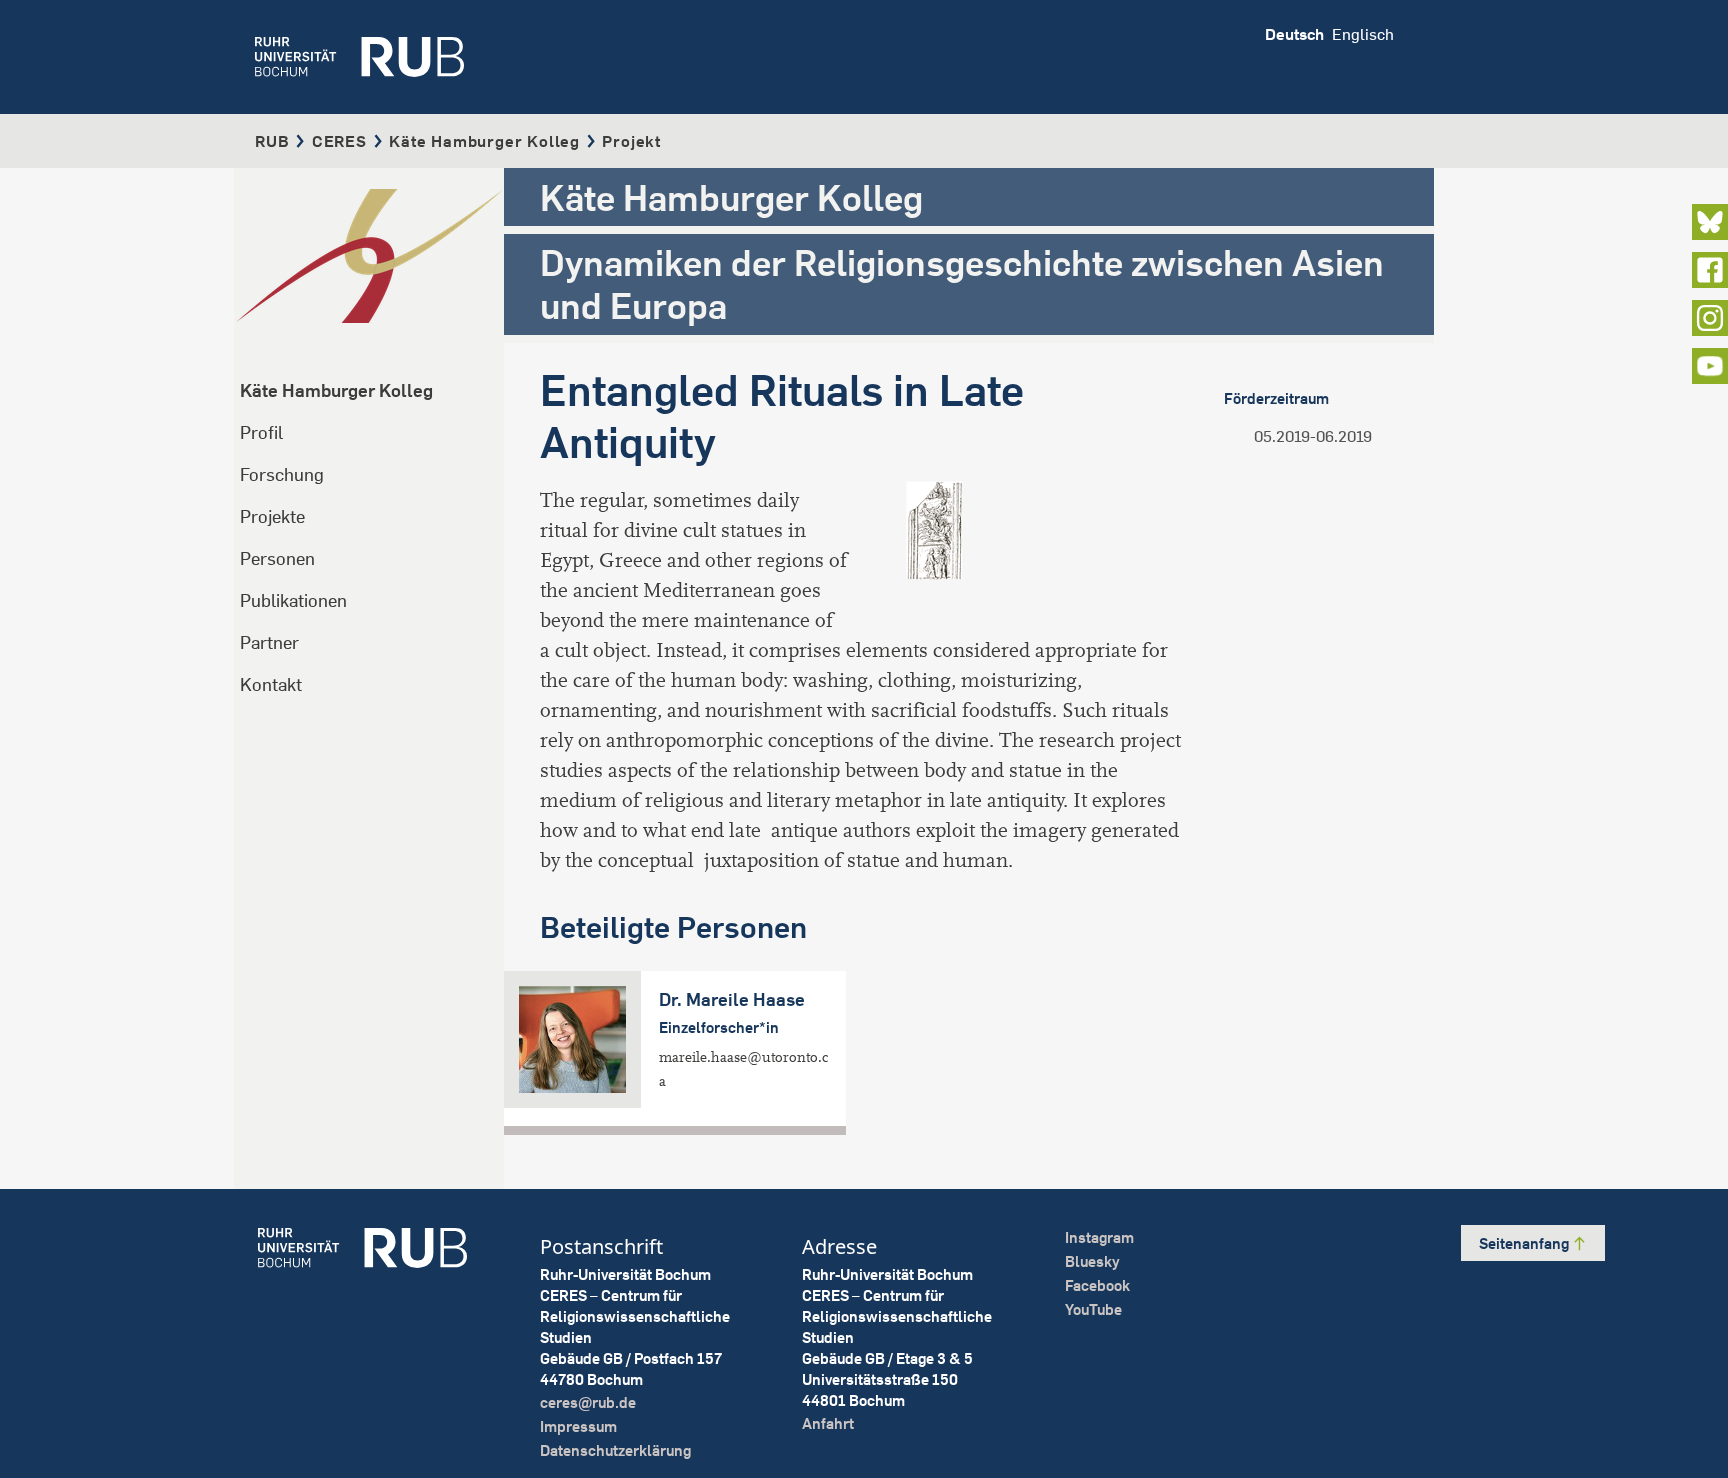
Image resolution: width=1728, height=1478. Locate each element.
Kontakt (271, 684)
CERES (339, 141)
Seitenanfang (1525, 1243)
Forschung (282, 474)
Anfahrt (828, 1423)
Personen (277, 558)
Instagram (1099, 1237)
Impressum (578, 1426)
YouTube (1093, 1309)
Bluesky (1092, 1261)
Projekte (272, 516)
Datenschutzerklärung (615, 1450)
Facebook (1097, 1285)
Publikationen (293, 600)
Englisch (1363, 34)
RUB (272, 141)
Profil (261, 432)
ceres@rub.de (588, 1402)
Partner (269, 642)
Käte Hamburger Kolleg (484, 141)
